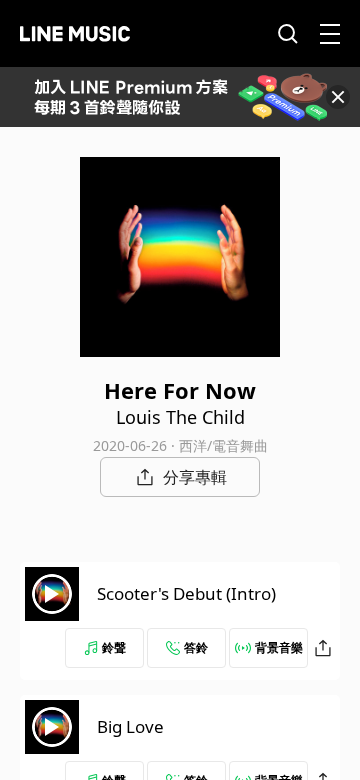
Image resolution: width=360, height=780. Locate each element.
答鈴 (196, 647)
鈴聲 (114, 647)
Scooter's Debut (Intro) (186, 593)
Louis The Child (180, 417)
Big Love (130, 726)
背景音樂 (279, 647)
